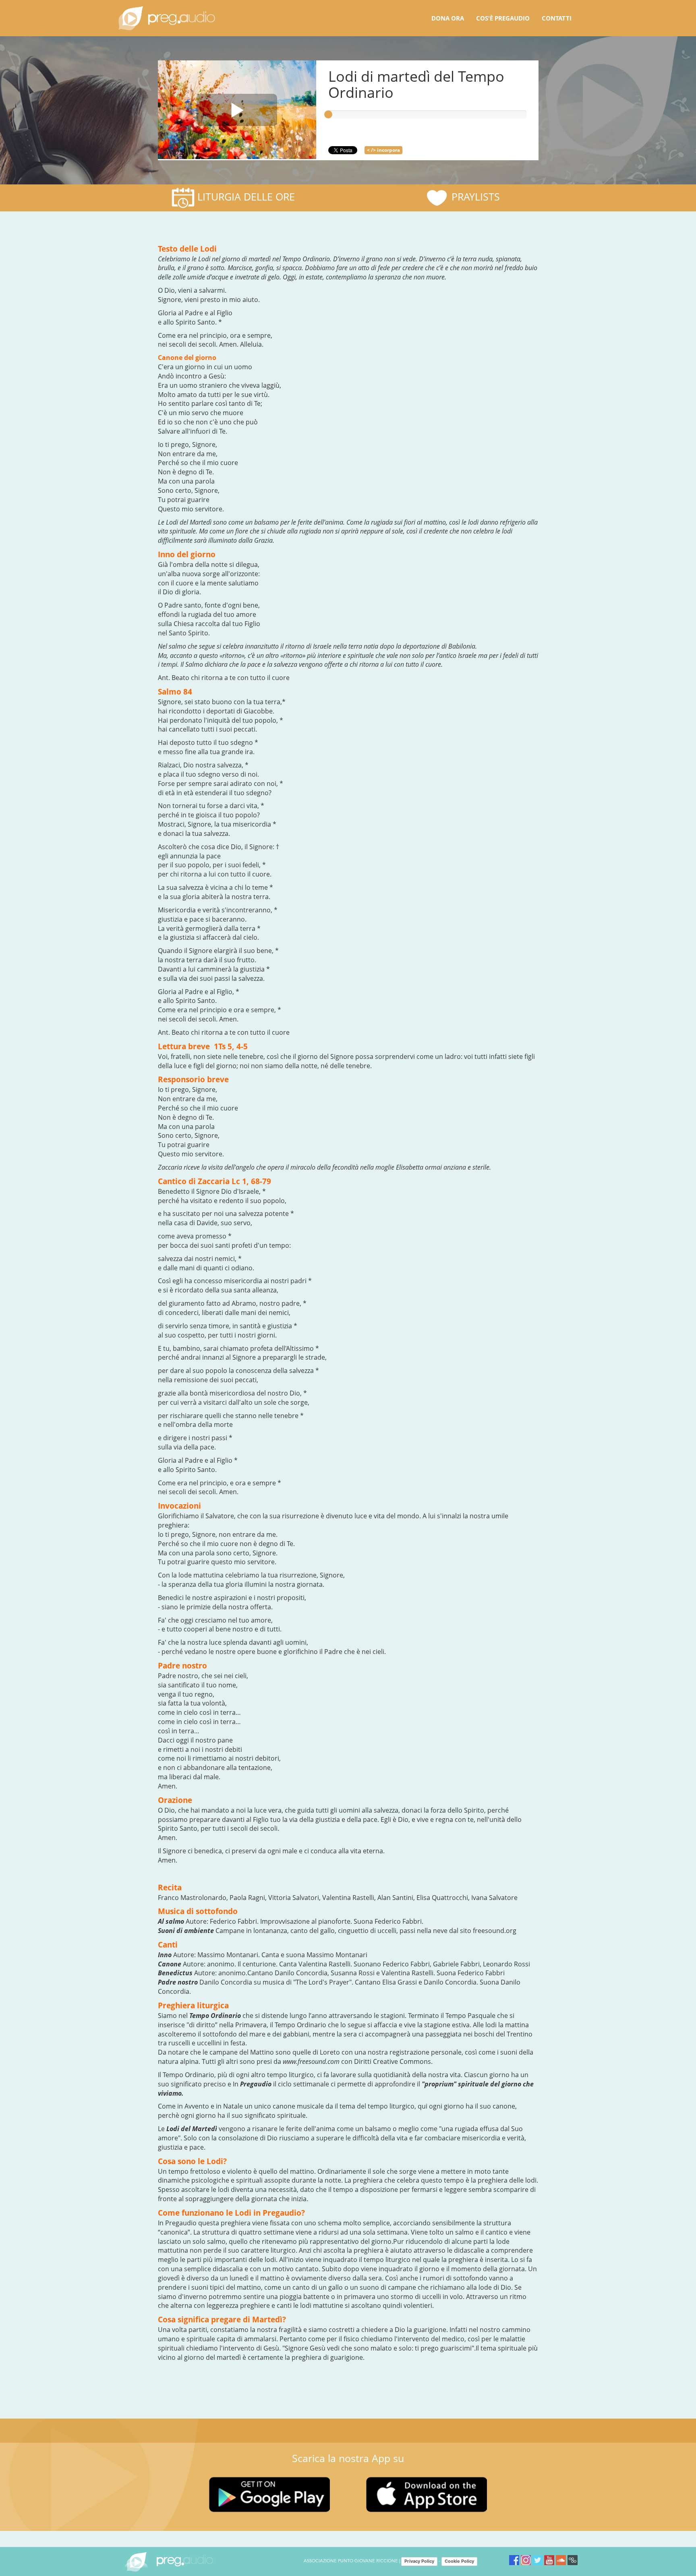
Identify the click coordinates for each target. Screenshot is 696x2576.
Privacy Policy (419, 2561)
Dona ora (448, 18)
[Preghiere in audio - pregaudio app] (167, 18)
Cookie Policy (459, 2561)
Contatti (557, 18)
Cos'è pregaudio (503, 18)
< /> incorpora (383, 150)
